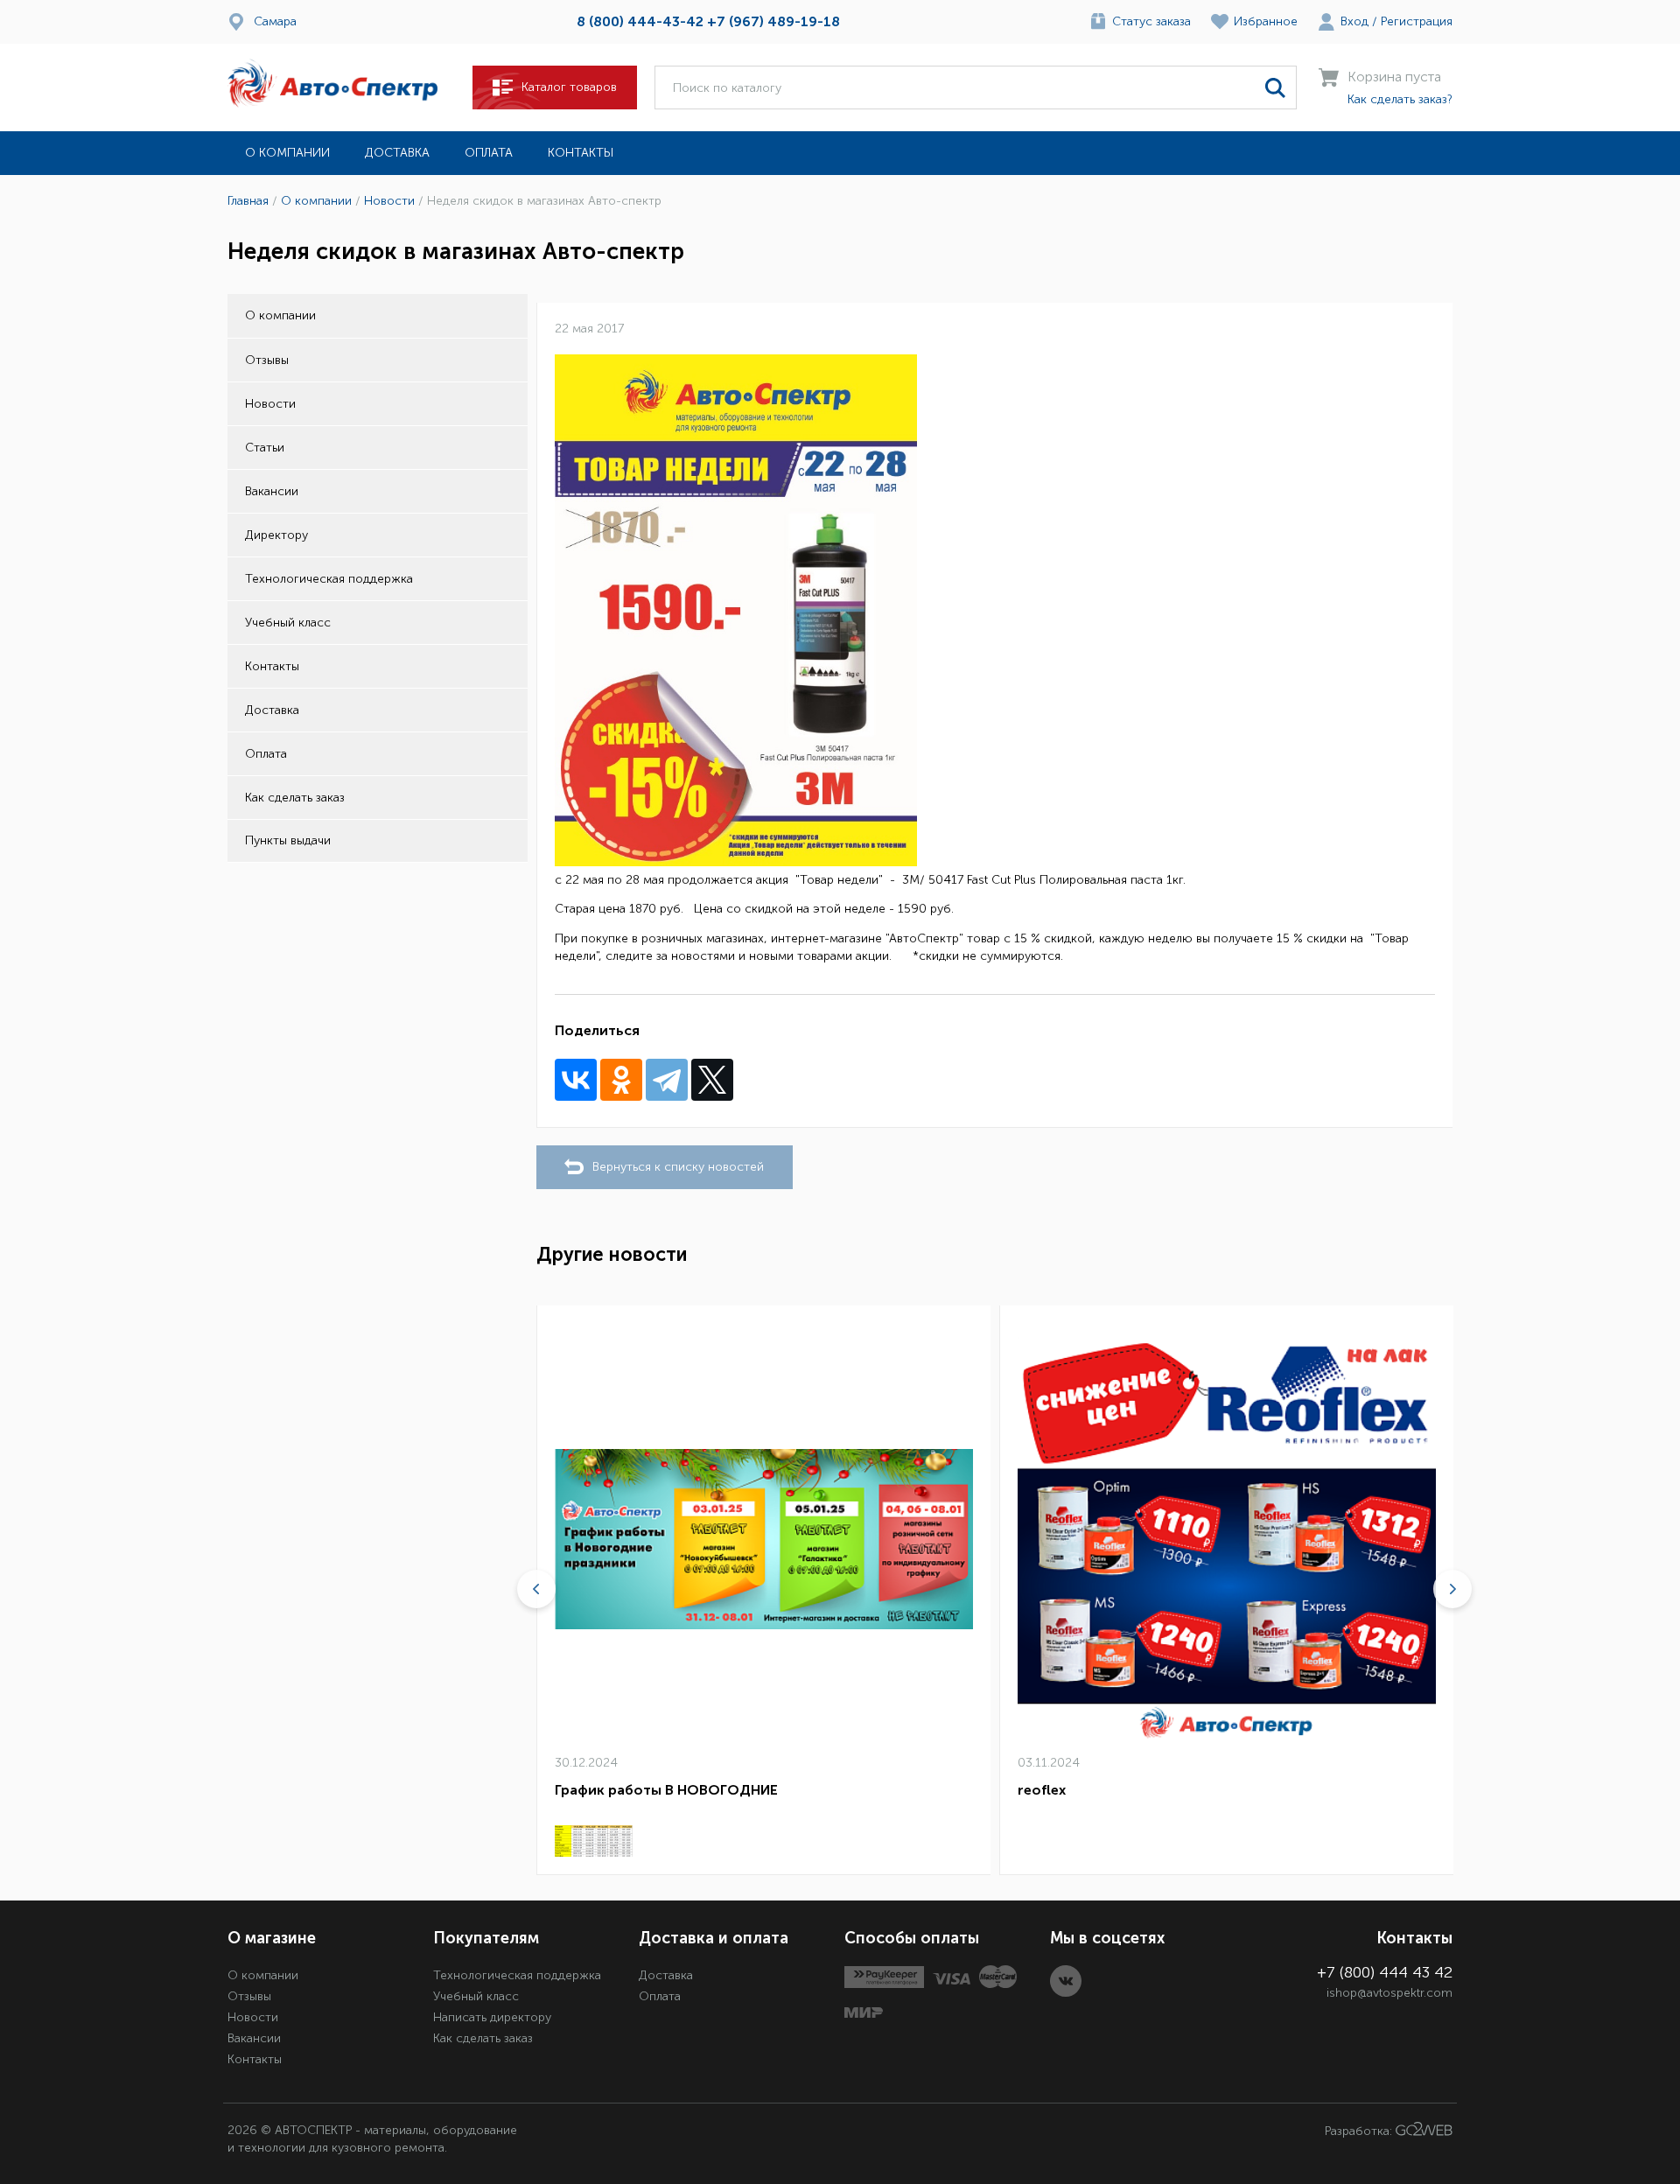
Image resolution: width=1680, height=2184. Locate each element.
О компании (287, 153)
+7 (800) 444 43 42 (1385, 1972)
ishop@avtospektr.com (1389, 1993)
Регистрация (1417, 21)
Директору (276, 535)
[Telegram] (667, 1080)
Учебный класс (288, 623)
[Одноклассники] (621, 1080)
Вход (1354, 21)
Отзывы (267, 360)
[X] (712, 1080)
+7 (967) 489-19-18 (773, 21)
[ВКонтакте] (576, 1080)
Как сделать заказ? (1400, 99)
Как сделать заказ (295, 798)
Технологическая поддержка (329, 579)
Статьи (265, 448)
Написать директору (492, 2017)
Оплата (489, 153)
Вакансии (272, 491)
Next (1452, 1589)
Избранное (1266, 21)
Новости (270, 404)
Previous (536, 1589)
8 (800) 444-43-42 (640, 21)
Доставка (397, 153)
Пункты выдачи (288, 840)
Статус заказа (1151, 21)
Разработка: (1360, 2132)
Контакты (581, 153)
